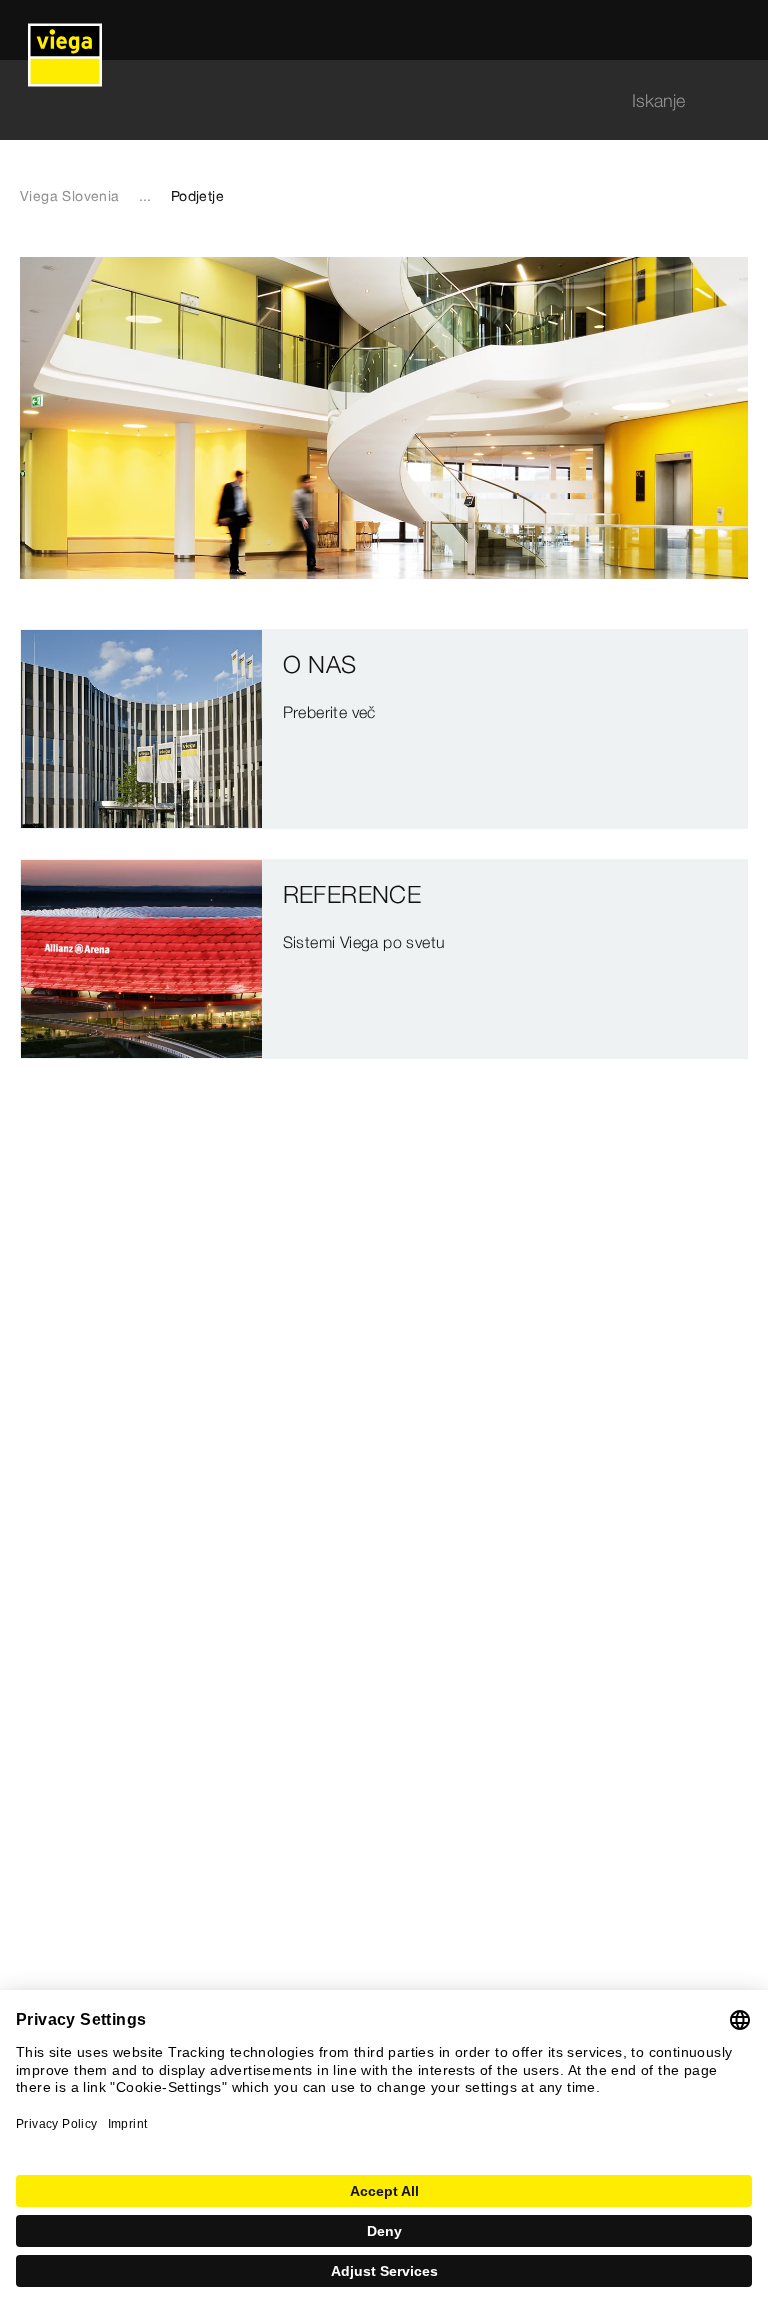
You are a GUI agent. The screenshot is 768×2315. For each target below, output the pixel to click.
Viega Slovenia (70, 196)
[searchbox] (367, 100)
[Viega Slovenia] (65, 30)
